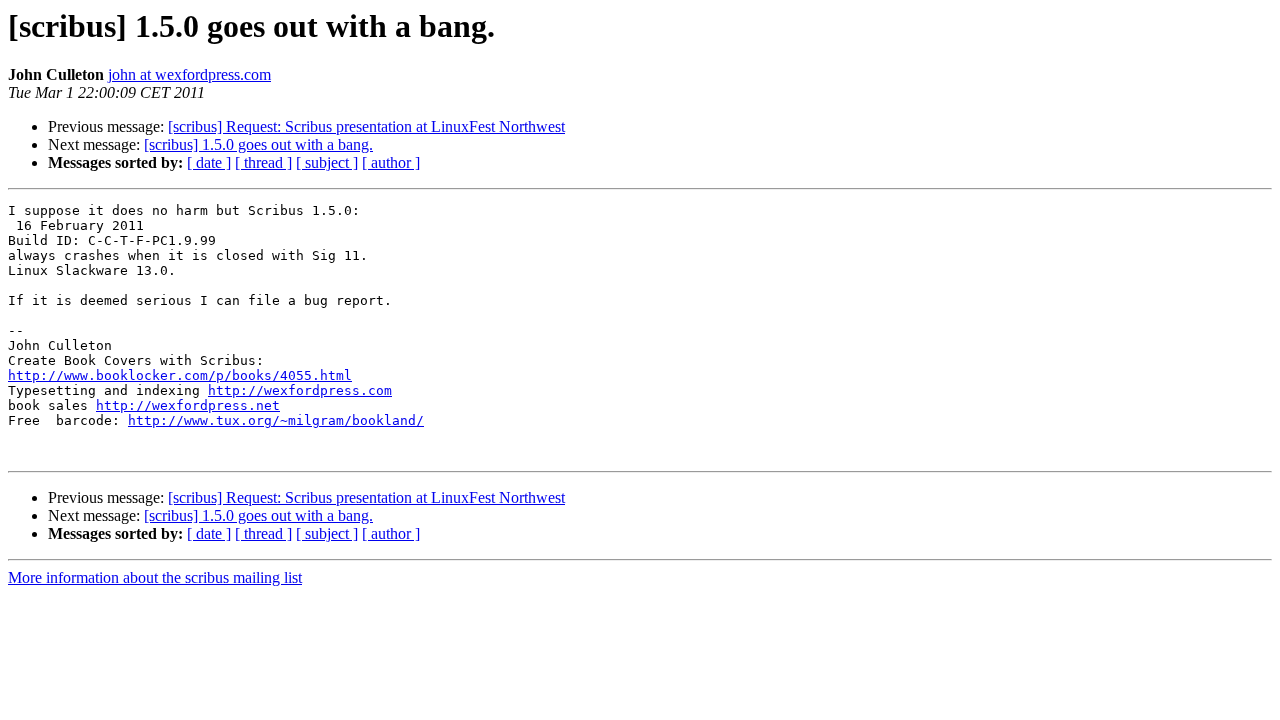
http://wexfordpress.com (300, 390)
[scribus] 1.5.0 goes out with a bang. (258, 144)
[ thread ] (263, 162)
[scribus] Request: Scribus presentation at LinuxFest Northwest (366, 126)
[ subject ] (327, 162)
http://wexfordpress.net (188, 405)
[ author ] (391, 162)
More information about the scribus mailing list (155, 577)
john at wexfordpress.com (189, 74)
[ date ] (209, 162)
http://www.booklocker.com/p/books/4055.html (180, 375)
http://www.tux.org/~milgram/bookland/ (276, 420)
